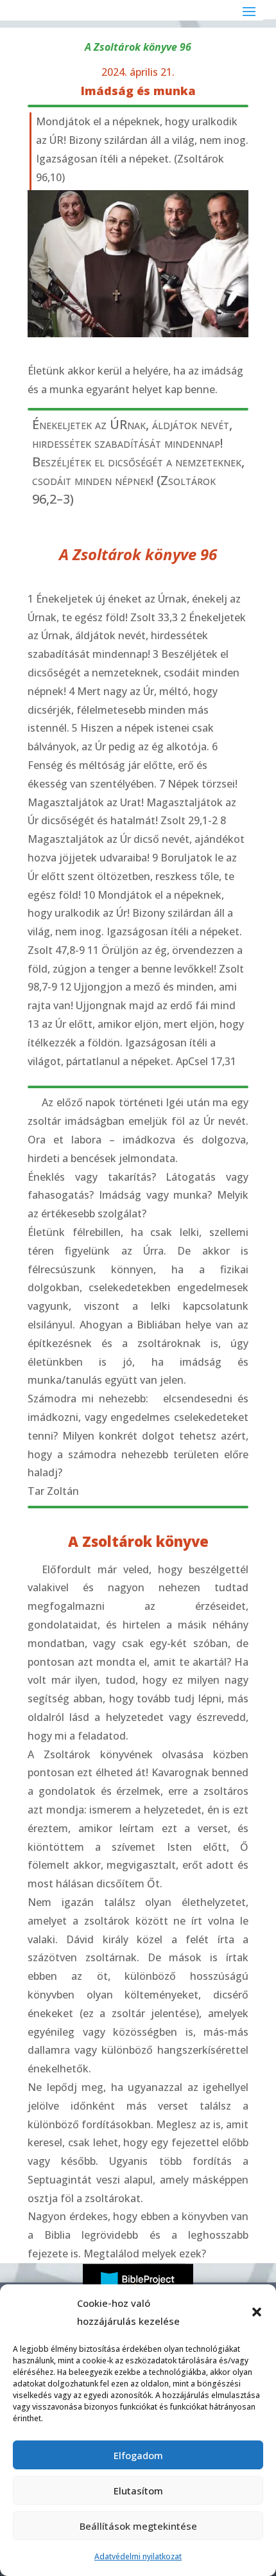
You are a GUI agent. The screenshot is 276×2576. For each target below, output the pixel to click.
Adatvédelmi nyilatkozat (138, 2556)
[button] (257, 2312)
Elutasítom (138, 2491)
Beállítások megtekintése (138, 2526)
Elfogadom (138, 2455)
